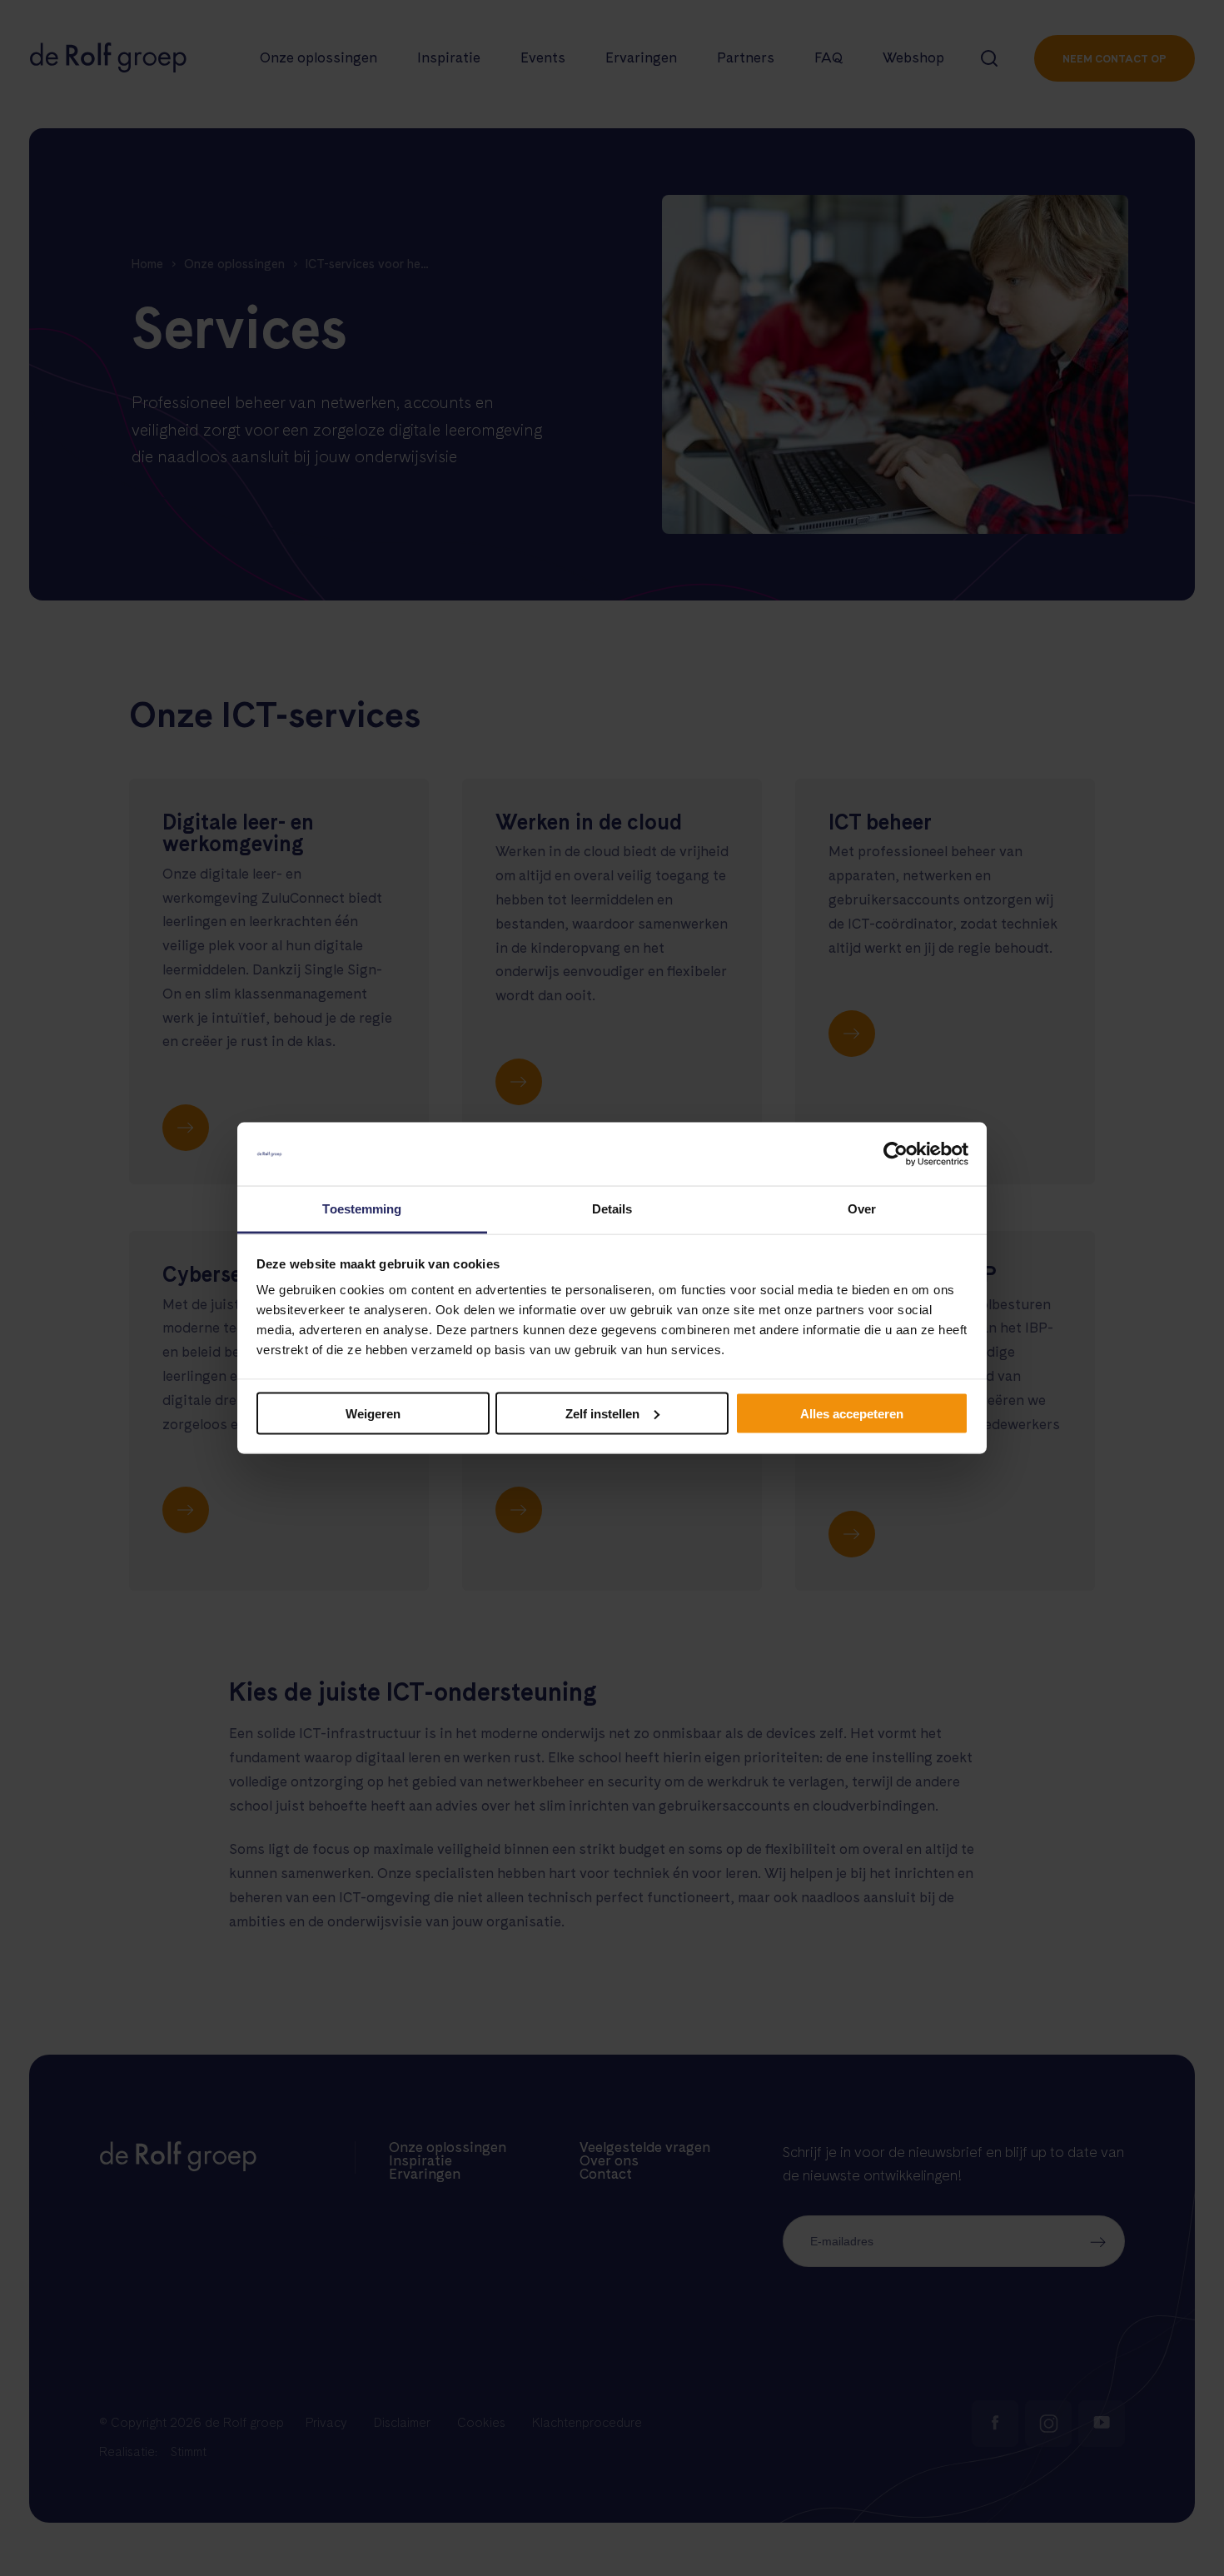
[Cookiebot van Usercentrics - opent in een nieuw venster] (896, 1154)
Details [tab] (612, 1209)
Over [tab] (862, 1209)
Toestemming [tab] (362, 1209)
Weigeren (373, 1413)
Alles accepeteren (852, 1413)
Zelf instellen (602, 1413)
